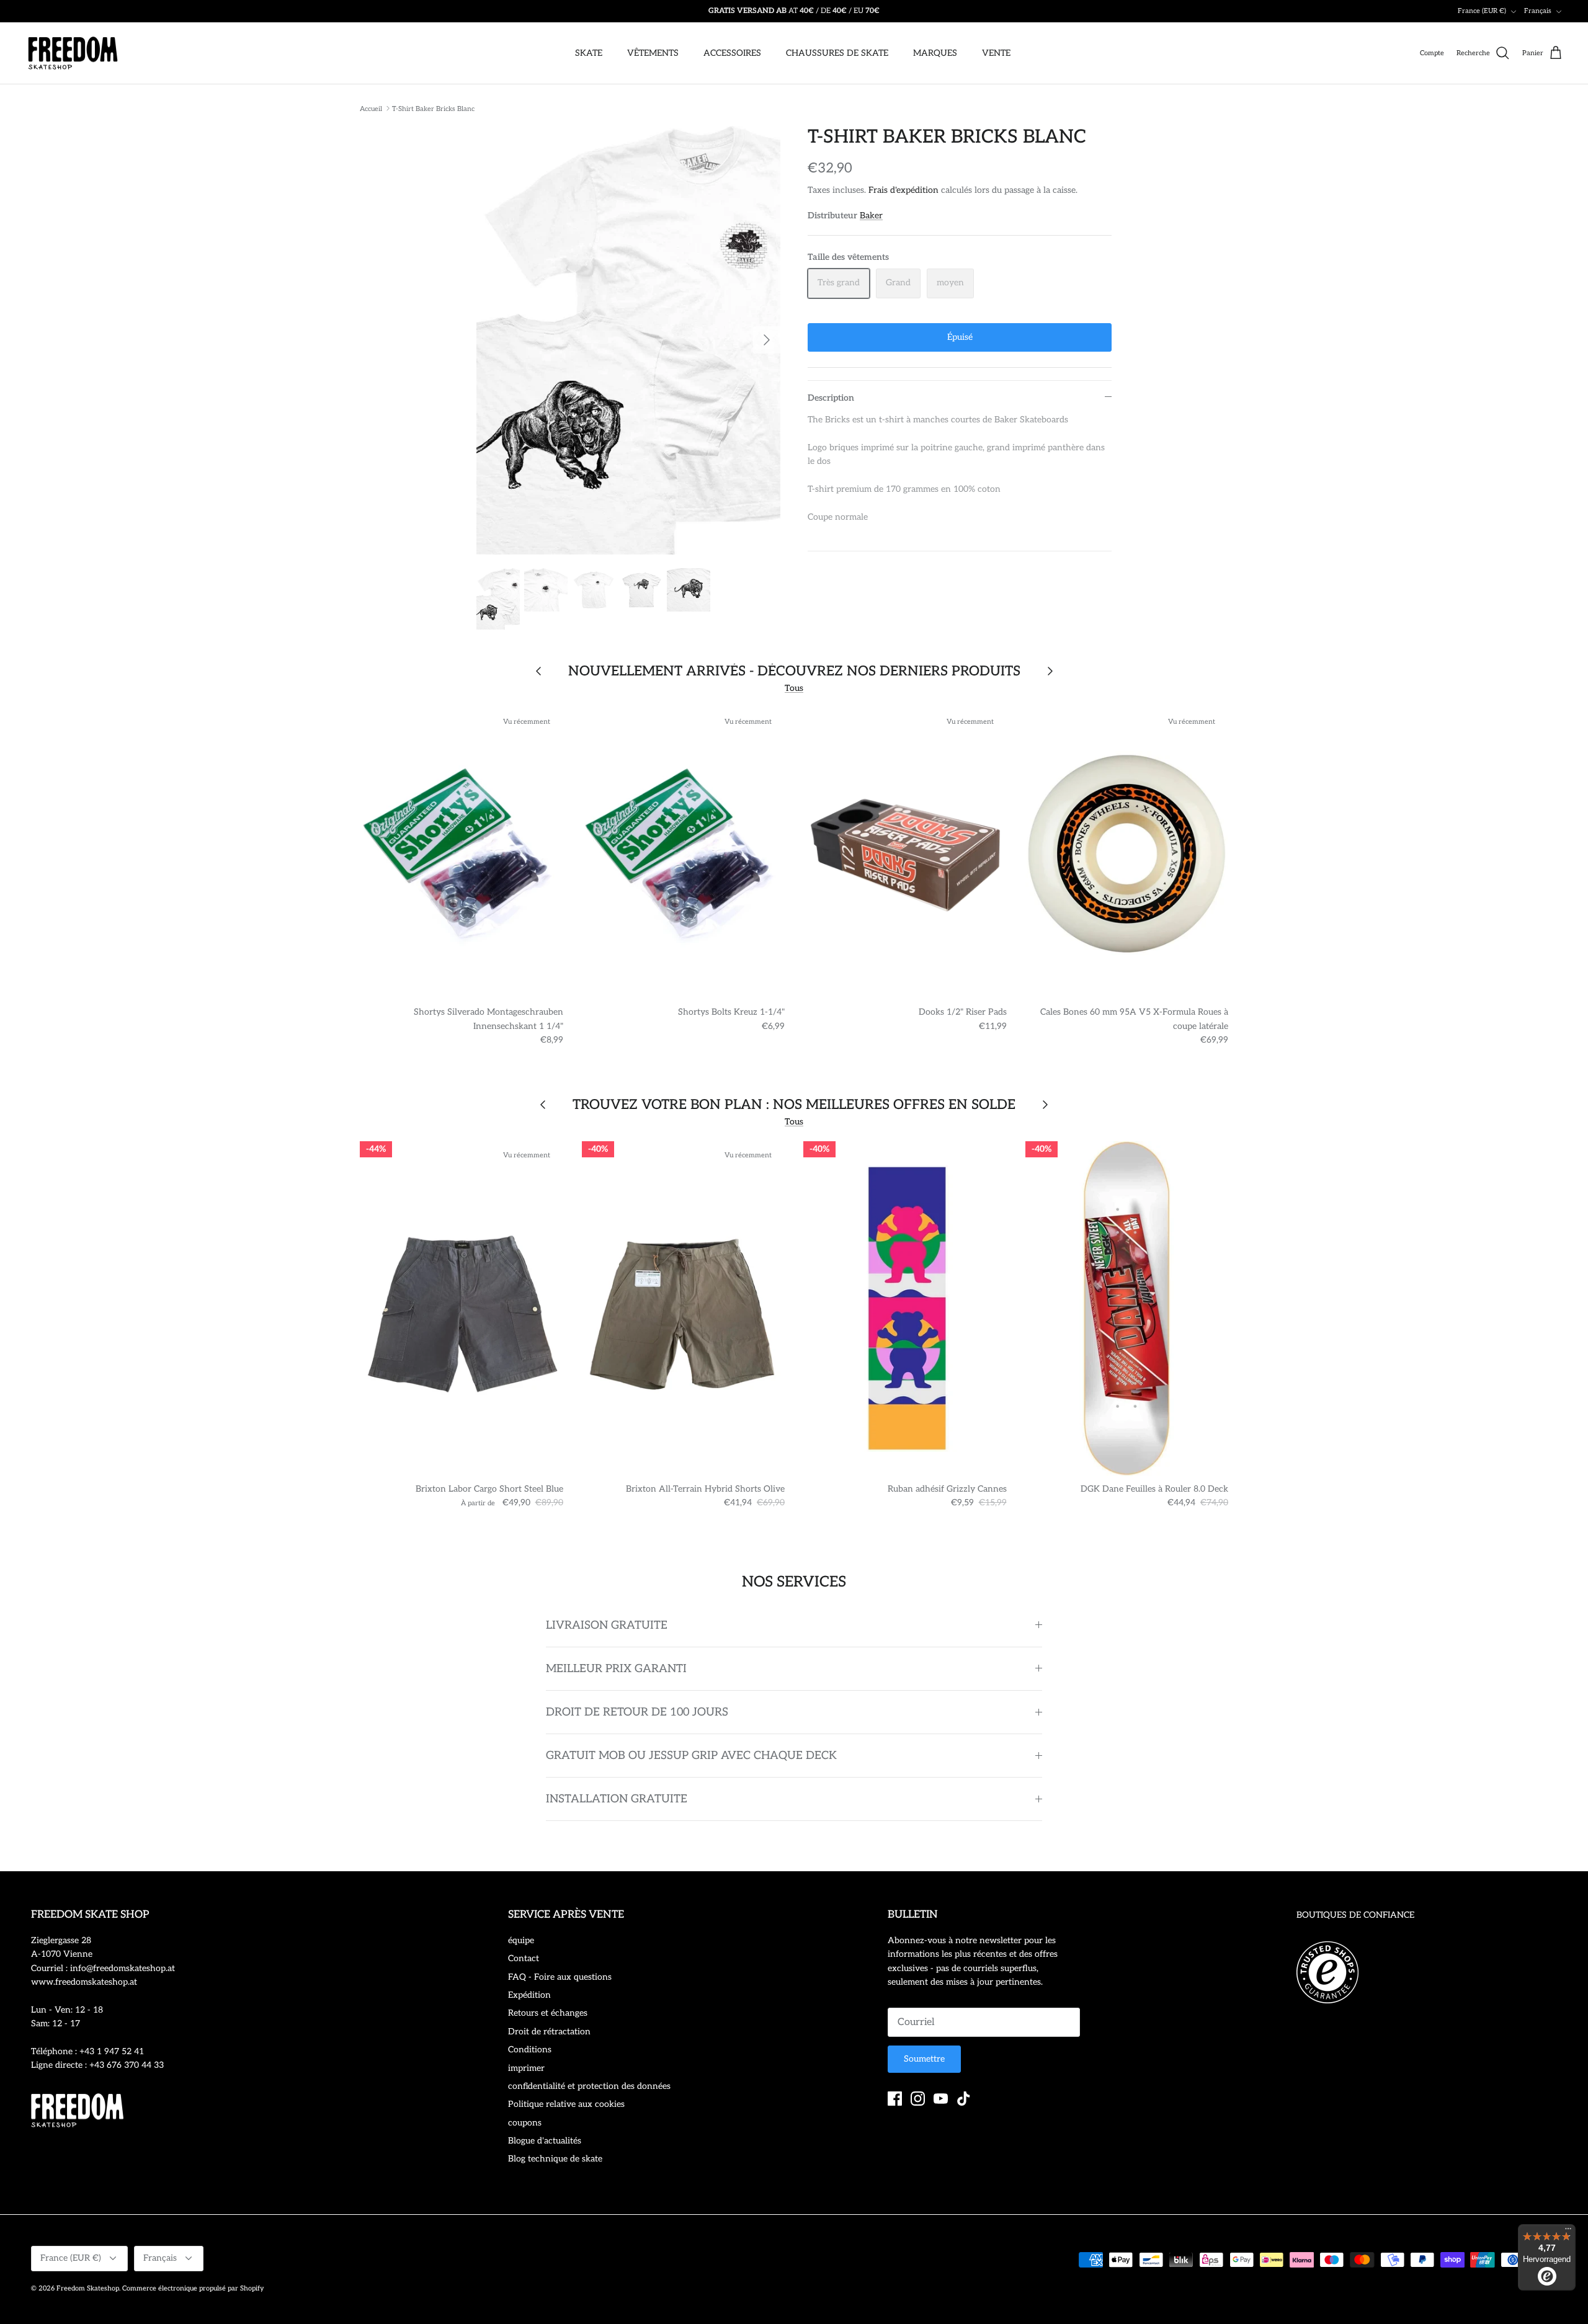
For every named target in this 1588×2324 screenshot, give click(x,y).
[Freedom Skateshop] (73, 53)
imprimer (526, 2068)
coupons (525, 2123)
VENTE (996, 53)
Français (1538, 11)
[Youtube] (941, 2099)
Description (831, 398)
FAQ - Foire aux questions (560, 1977)
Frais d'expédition (903, 190)
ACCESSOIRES (732, 53)
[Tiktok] (964, 2099)
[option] (628, 341)
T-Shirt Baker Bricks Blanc (433, 108)
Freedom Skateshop (88, 2288)
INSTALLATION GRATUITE (617, 1799)
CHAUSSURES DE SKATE (837, 53)
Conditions (530, 2050)
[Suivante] (767, 340)
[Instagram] (918, 2099)
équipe (521, 1940)
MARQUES (935, 53)
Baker (871, 216)
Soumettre (924, 2059)
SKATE (589, 53)
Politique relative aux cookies (566, 2104)
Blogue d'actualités (545, 2141)
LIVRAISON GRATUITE (607, 1625)
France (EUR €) (1482, 11)
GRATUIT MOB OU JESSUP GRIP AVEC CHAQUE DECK (691, 1756)
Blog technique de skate (555, 2159)
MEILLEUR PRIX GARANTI (616, 1669)
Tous (794, 688)
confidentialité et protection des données (589, 2086)
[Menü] (1568, 2232)
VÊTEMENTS (653, 53)
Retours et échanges (548, 2013)
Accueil (371, 108)
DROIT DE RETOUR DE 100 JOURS (637, 1712)
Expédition (529, 1995)
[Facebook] (895, 2099)
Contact (524, 1958)
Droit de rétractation (549, 2032)
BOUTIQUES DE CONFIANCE (1355, 1915)
